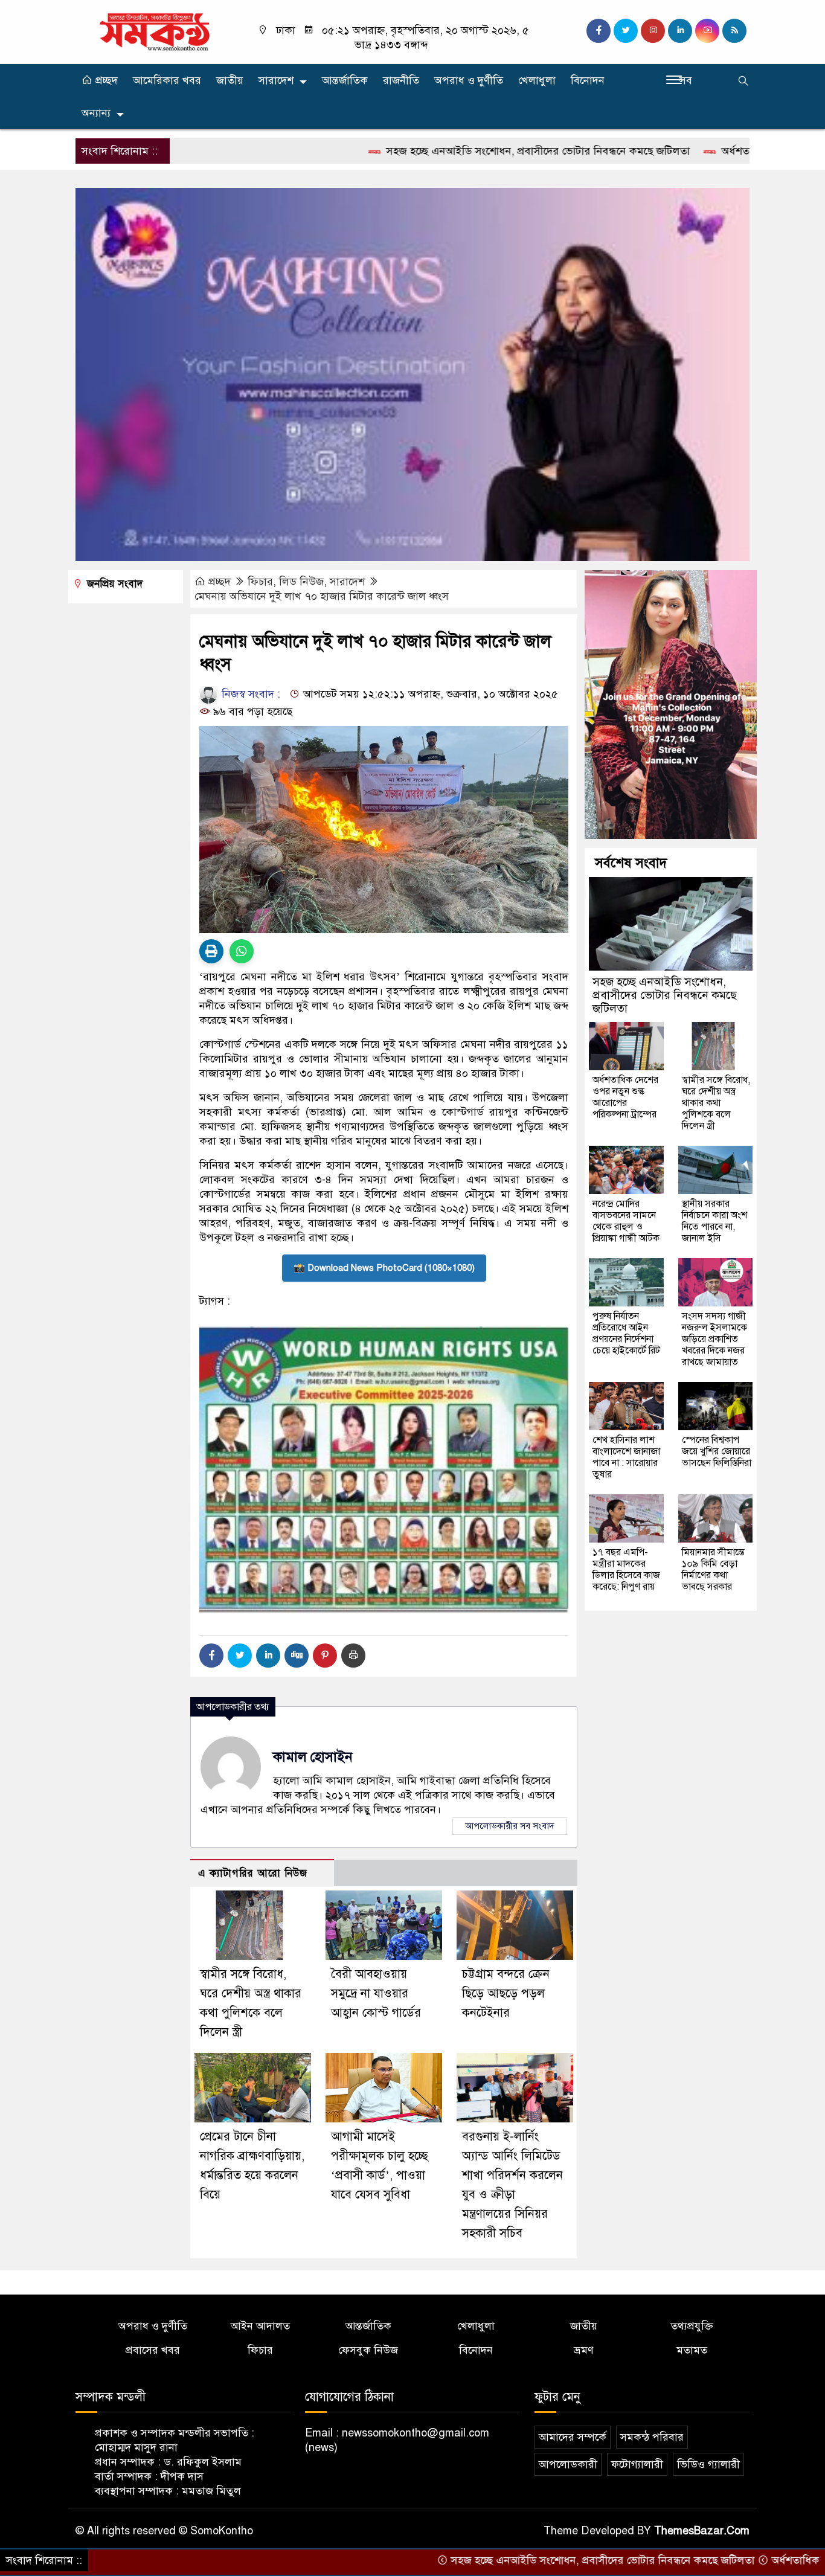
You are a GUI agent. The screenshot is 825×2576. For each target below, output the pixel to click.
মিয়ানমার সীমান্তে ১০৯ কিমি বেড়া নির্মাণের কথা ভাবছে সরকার (713, 1569)
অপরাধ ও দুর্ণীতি (469, 80)
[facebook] (599, 31)
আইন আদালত (260, 2326)
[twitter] (626, 31)
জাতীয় (230, 80)
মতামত (692, 2350)
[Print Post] (211, 951)
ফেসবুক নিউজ (368, 2350)
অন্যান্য (96, 113)
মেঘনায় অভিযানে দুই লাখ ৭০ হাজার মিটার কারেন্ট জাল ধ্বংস (322, 596)
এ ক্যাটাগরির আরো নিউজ (253, 1873)
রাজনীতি (401, 80)
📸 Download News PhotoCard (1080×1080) (384, 1268)
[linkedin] (680, 31)
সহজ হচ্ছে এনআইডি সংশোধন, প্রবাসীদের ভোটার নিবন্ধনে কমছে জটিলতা (445, 151)
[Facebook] (211, 1656)
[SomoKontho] (154, 31)
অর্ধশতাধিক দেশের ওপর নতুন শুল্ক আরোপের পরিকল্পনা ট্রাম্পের (625, 1097)
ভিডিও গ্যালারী (708, 2464)
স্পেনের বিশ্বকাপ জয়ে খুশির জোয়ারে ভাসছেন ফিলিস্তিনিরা (717, 1451)
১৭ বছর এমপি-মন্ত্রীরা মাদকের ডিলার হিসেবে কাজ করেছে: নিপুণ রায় (626, 1569)
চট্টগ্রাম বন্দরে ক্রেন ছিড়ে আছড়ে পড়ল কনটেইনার (506, 1993)
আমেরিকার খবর (167, 80)
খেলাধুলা (537, 80)
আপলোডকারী (568, 2464)
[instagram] (653, 31)
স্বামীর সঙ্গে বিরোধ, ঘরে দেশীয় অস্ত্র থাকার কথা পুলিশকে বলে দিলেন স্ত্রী (716, 1103)
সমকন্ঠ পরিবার (652, 2437)
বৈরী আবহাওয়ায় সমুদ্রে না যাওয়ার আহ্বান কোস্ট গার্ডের (376, 1993)
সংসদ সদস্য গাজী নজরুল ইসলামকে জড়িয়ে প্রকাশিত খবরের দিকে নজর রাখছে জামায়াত (714, 1339)
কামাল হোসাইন (313, 1757)
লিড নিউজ (301, 582)
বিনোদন (588, 80)
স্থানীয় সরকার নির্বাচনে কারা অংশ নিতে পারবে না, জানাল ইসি (714, 1221)
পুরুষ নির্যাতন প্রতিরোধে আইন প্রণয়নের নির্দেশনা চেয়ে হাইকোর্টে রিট (626, 1333)
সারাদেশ (276, 80)
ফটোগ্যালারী (637, 2464)
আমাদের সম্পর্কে (573, 2437)
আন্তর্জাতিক (345, 80)
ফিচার (260, 582)
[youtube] (707, 31)
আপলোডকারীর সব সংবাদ (510, 1826)
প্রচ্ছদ (105, 80)
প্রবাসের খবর (153, 2350)
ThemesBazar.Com (702, 2531)
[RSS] (734, 31)
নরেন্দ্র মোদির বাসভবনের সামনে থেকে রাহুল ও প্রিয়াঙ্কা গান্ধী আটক (626, 1221)
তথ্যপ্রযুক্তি (692, 2326)
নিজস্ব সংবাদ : (249, 694)
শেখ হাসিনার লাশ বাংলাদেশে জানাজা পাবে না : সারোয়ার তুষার (626, 1457)
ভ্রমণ (584, 2350)
